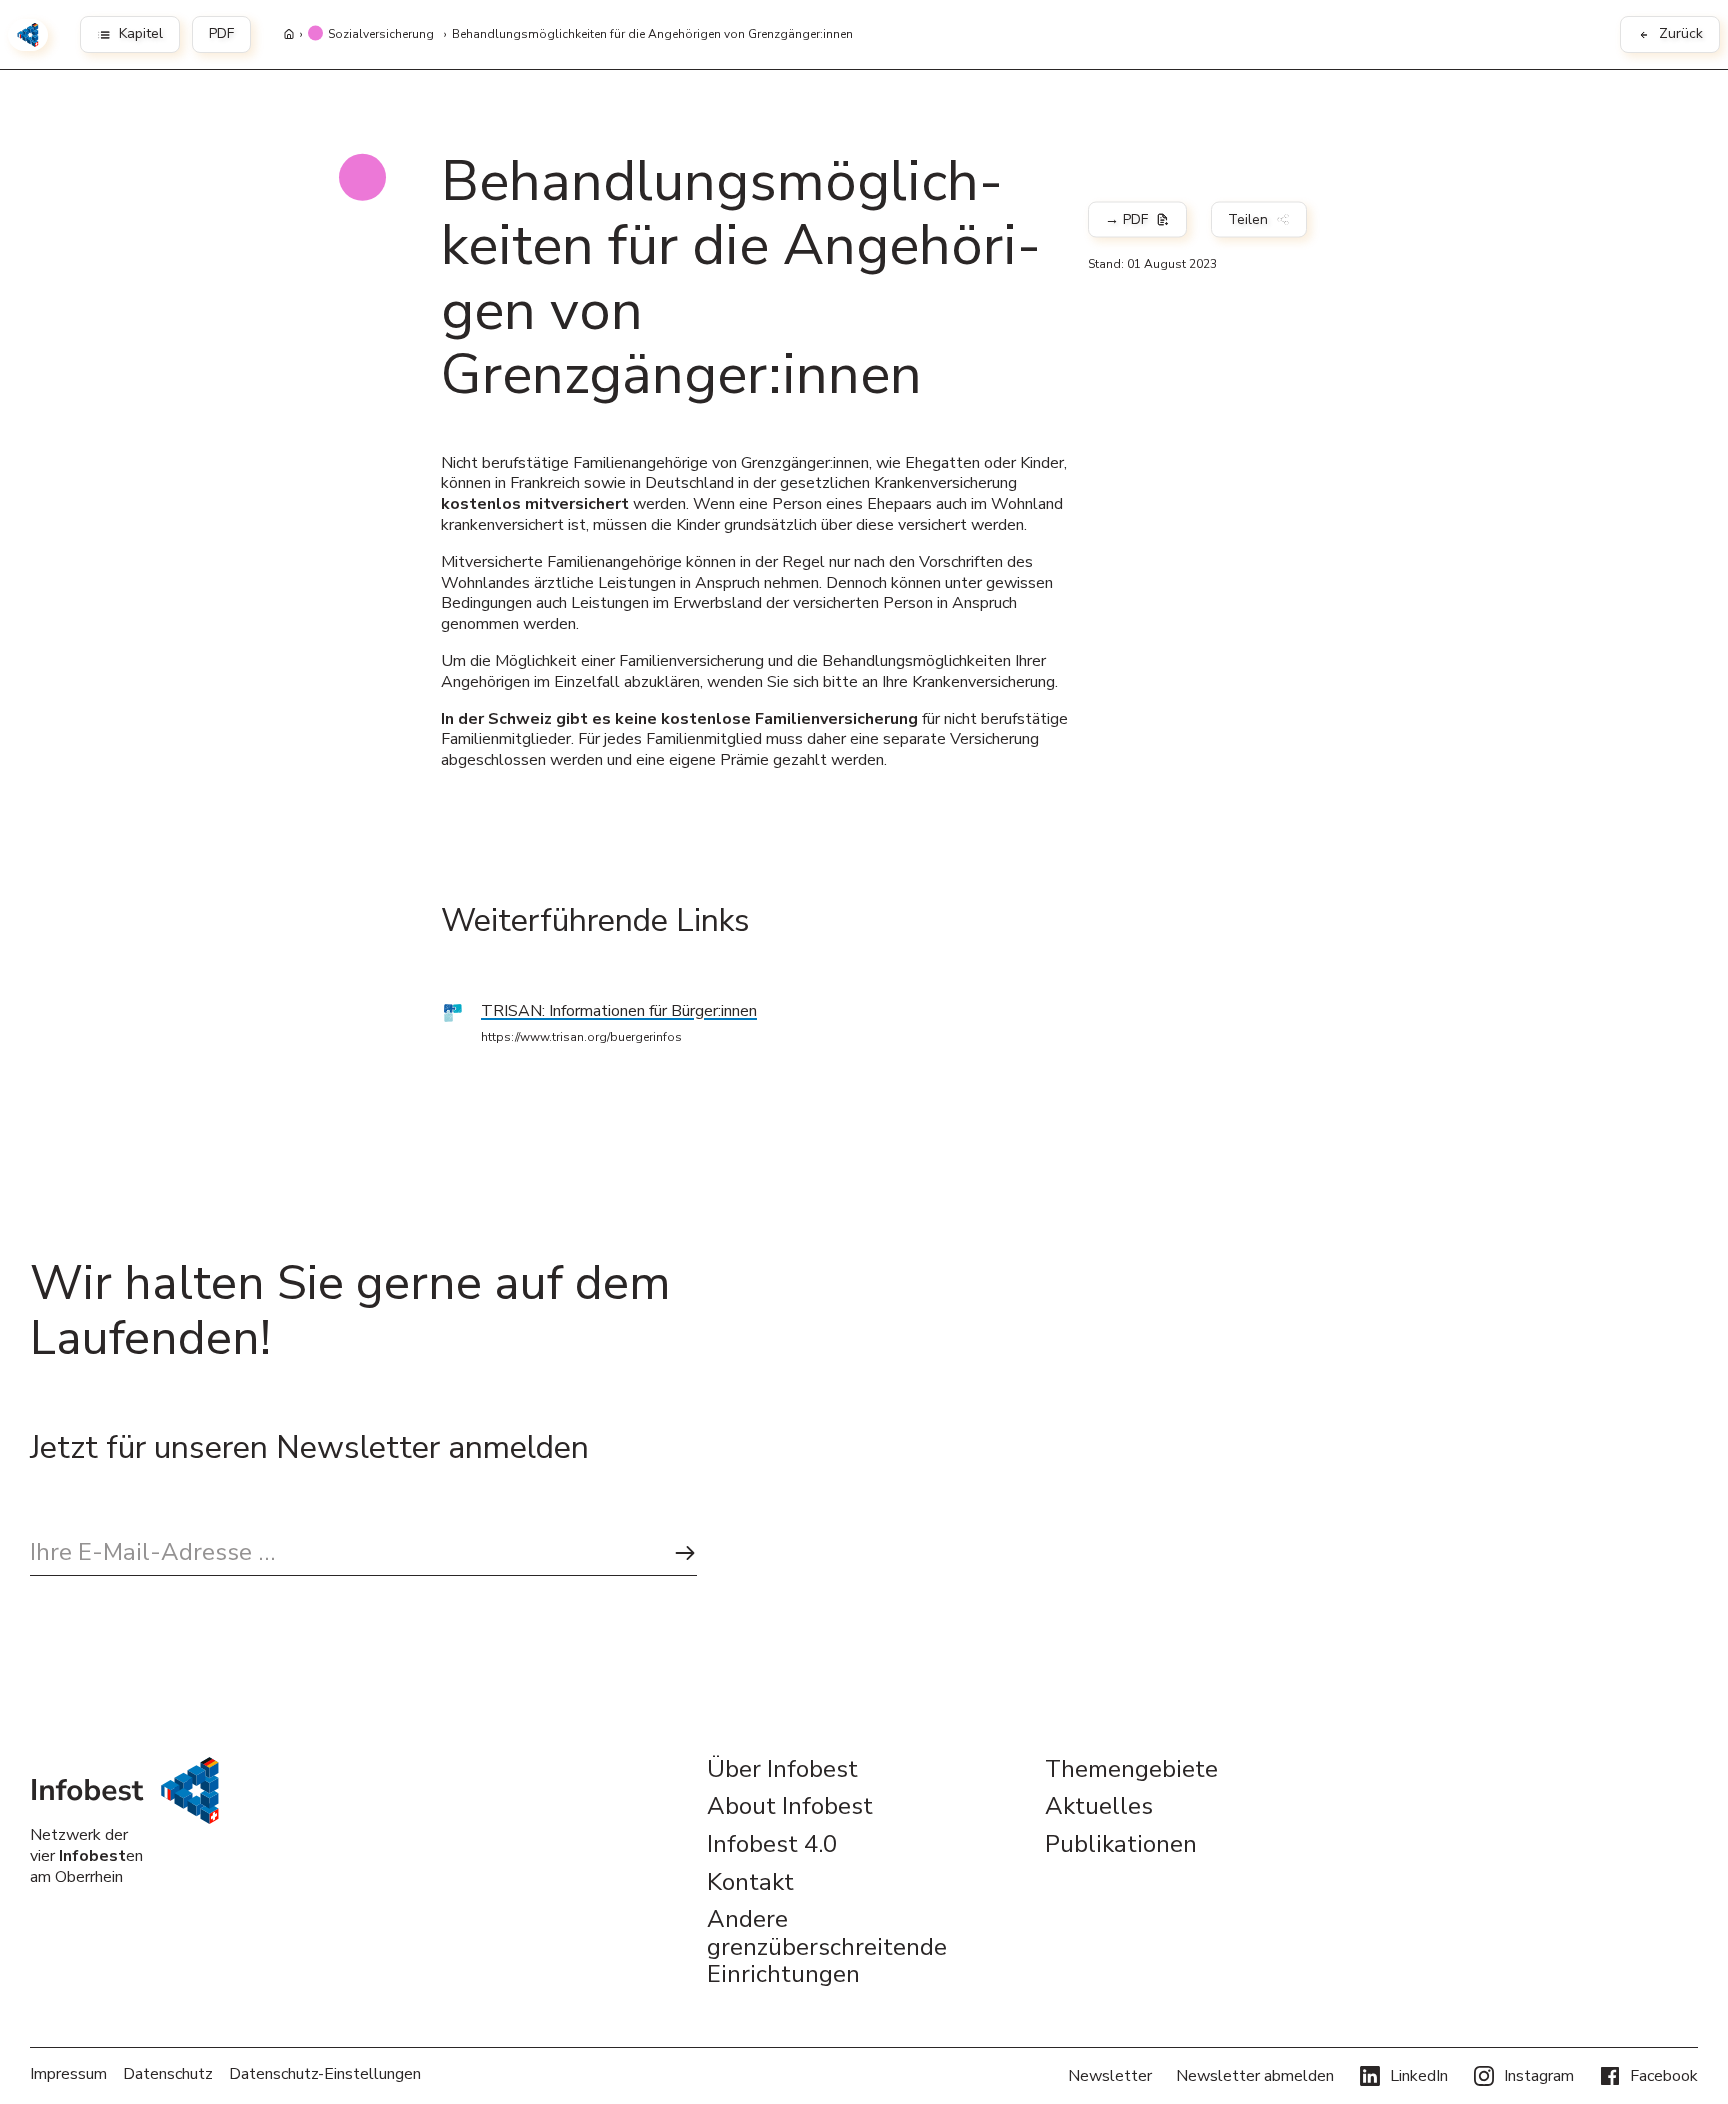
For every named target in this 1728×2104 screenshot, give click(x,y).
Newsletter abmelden (1255, 2076)
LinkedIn (1419, 2076)
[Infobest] (28, 35)
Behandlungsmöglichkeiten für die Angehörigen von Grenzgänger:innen (652, 35)
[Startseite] (289, 35)
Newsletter (1110, 2076)
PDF (221, 33)
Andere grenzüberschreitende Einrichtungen (827, 1947)
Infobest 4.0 (772, 1845)
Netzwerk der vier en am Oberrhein (86, 1856)
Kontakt (750, 1883)
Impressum (68, 2074)
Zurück (1681, 33)
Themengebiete (1131, 1770)
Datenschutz (168, 2074)
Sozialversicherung (381, 35)
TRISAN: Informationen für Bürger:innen (619, 1011)
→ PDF (1126, 219)
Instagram (1539, 2076)
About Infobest (790, 1807)
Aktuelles (1099, 1807)
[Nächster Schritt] (685, 1553)
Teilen (1248, 219)
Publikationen (1121, 1845)
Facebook (1664, 2076)
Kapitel (141, 33)
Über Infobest (782, 1770)
